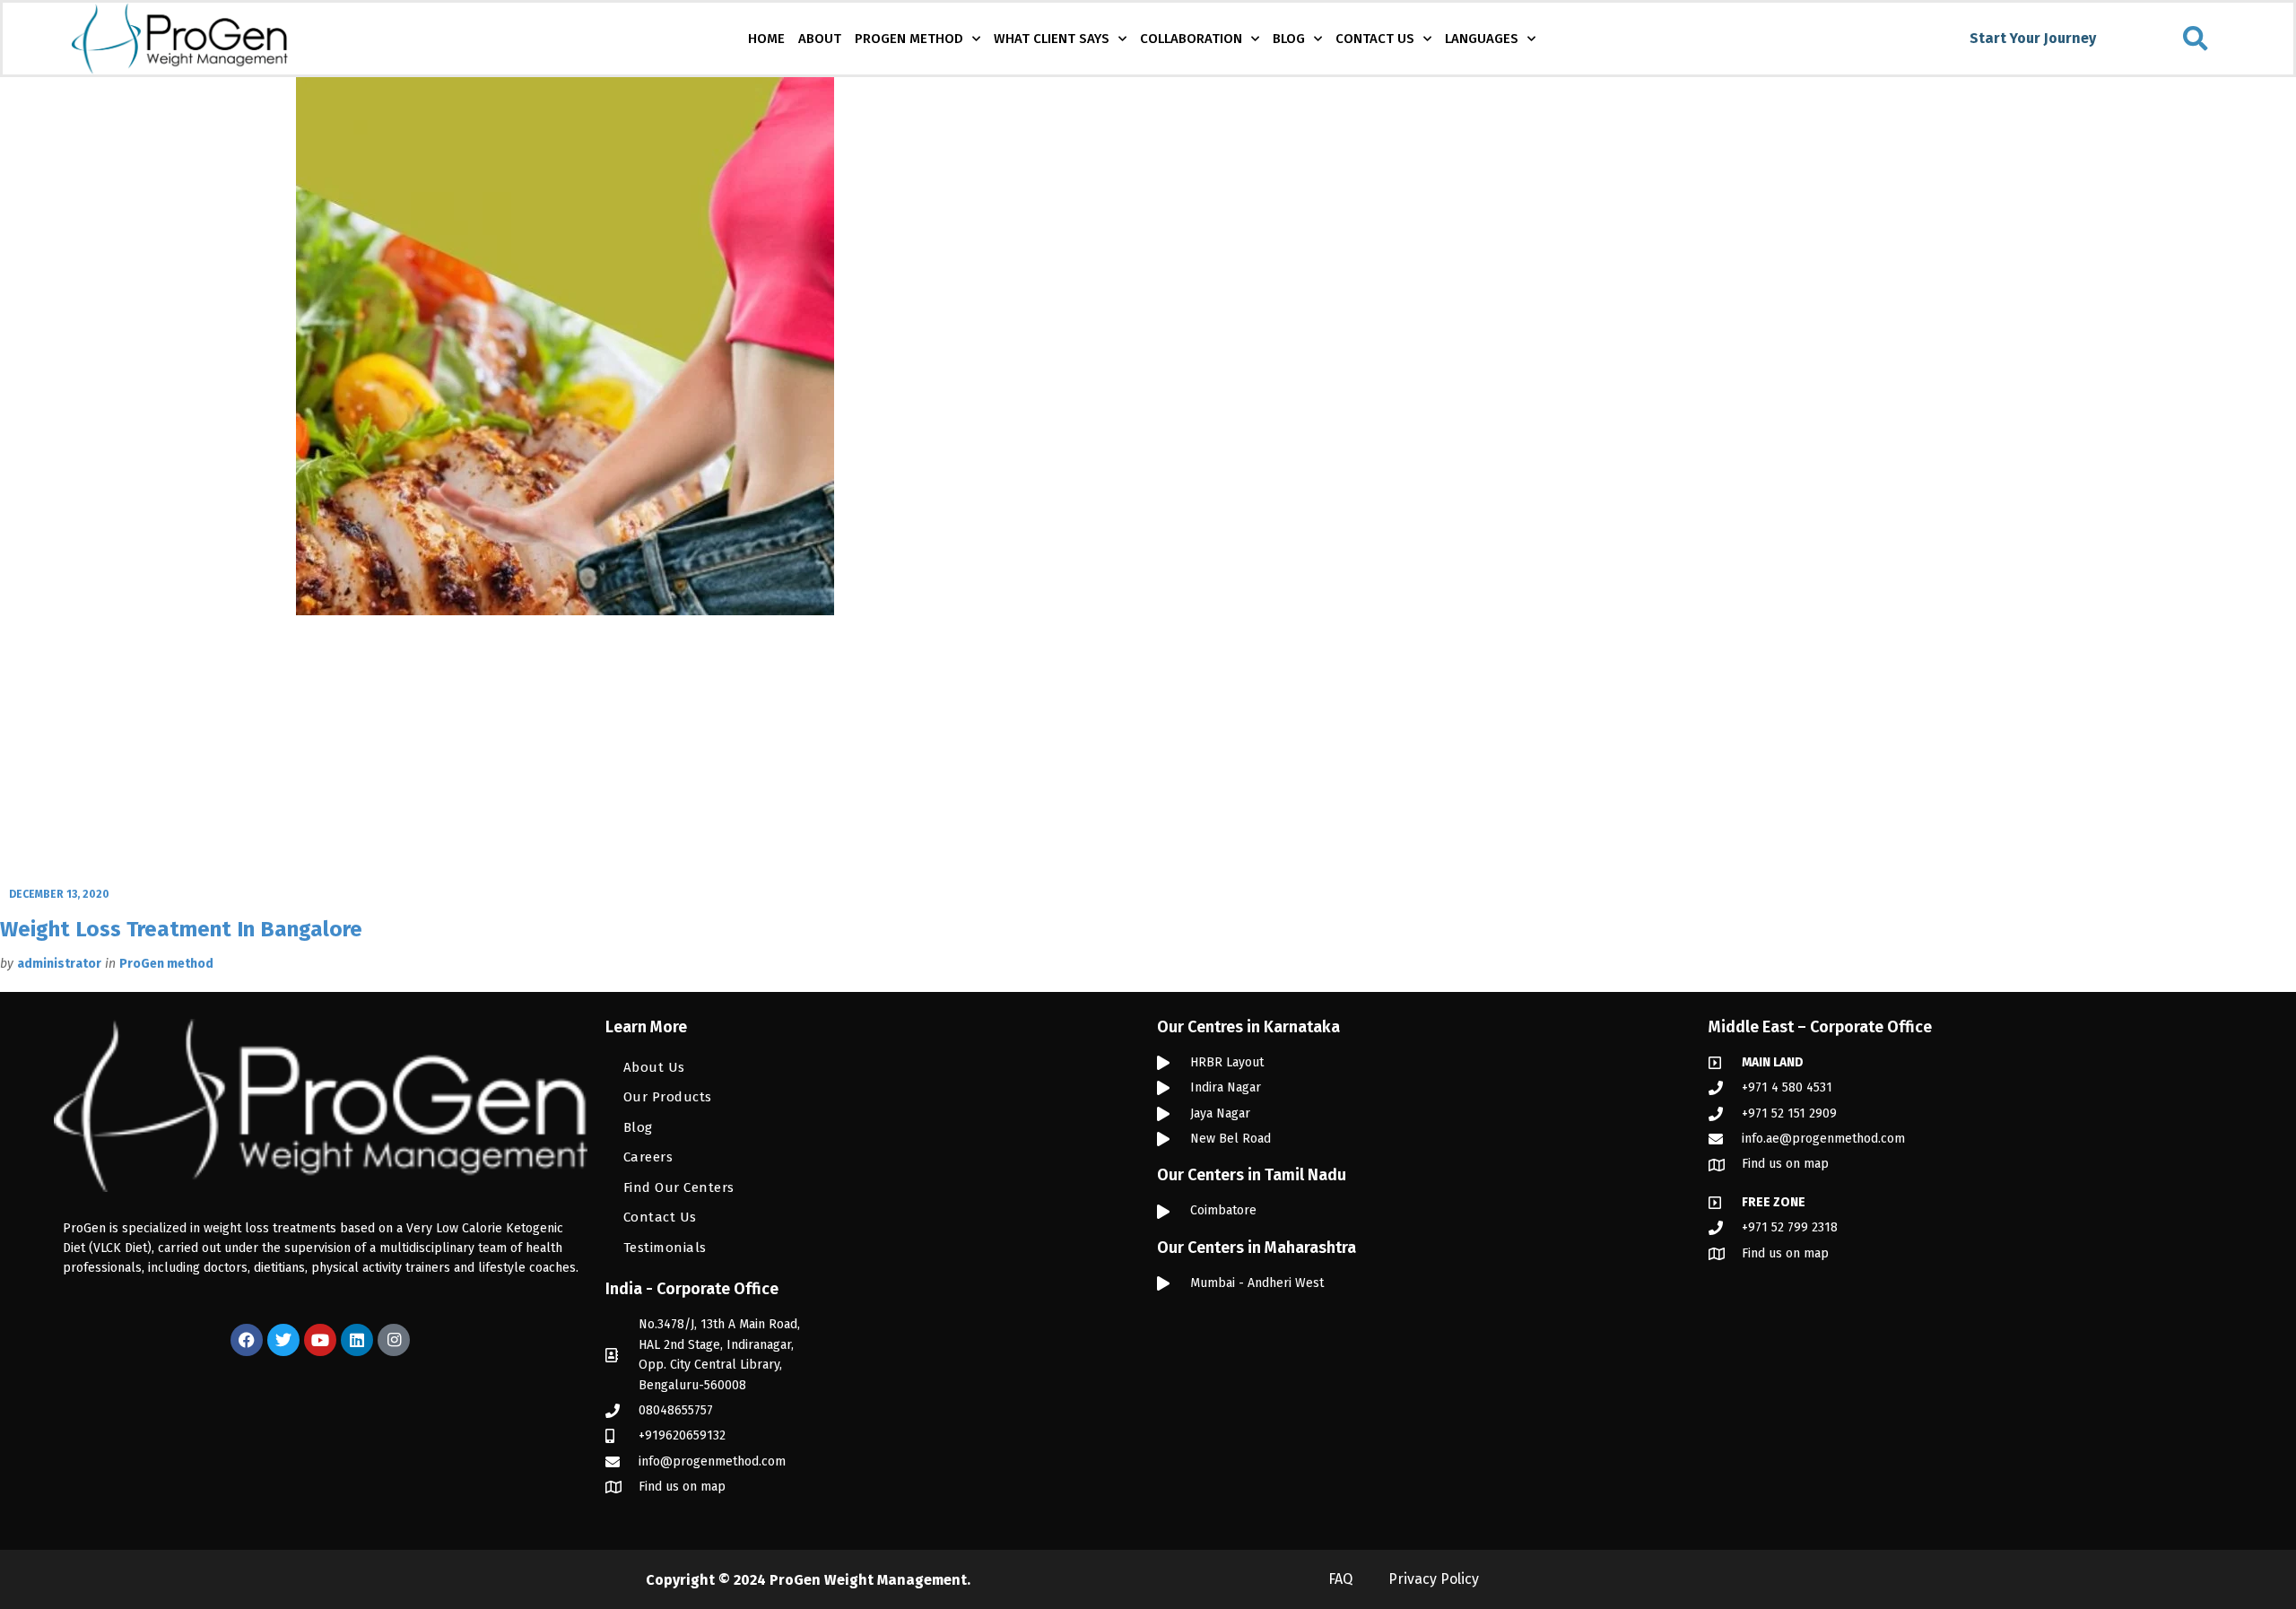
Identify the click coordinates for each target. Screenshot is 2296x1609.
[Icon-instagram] (394, 1340)
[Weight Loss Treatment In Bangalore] (565, 479)
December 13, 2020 (59, 894)
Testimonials (665, 1248)
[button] (2196, 39)
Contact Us (660, 1217)
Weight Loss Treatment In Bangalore (181, 929)
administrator (59, 964)
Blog (638, 1127)
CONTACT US (1375, 39)
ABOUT (820, 39)
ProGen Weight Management (868, 1580)
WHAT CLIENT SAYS (1052, 39)
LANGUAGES (1482, 39)
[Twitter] (283, 1340)
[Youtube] (320, 1340)
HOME (766, 39)
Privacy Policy (1434, 1579)
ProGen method (166, 964)
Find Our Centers (679, 1187)
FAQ (1340, 1579)
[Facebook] (247, 1340)
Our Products (668, 1097)
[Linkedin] (357, 1340)
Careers (648, 1157)
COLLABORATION (1191, 39)
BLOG (1289, 39)
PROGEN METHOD (909, 39)
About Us (654, 1067)
